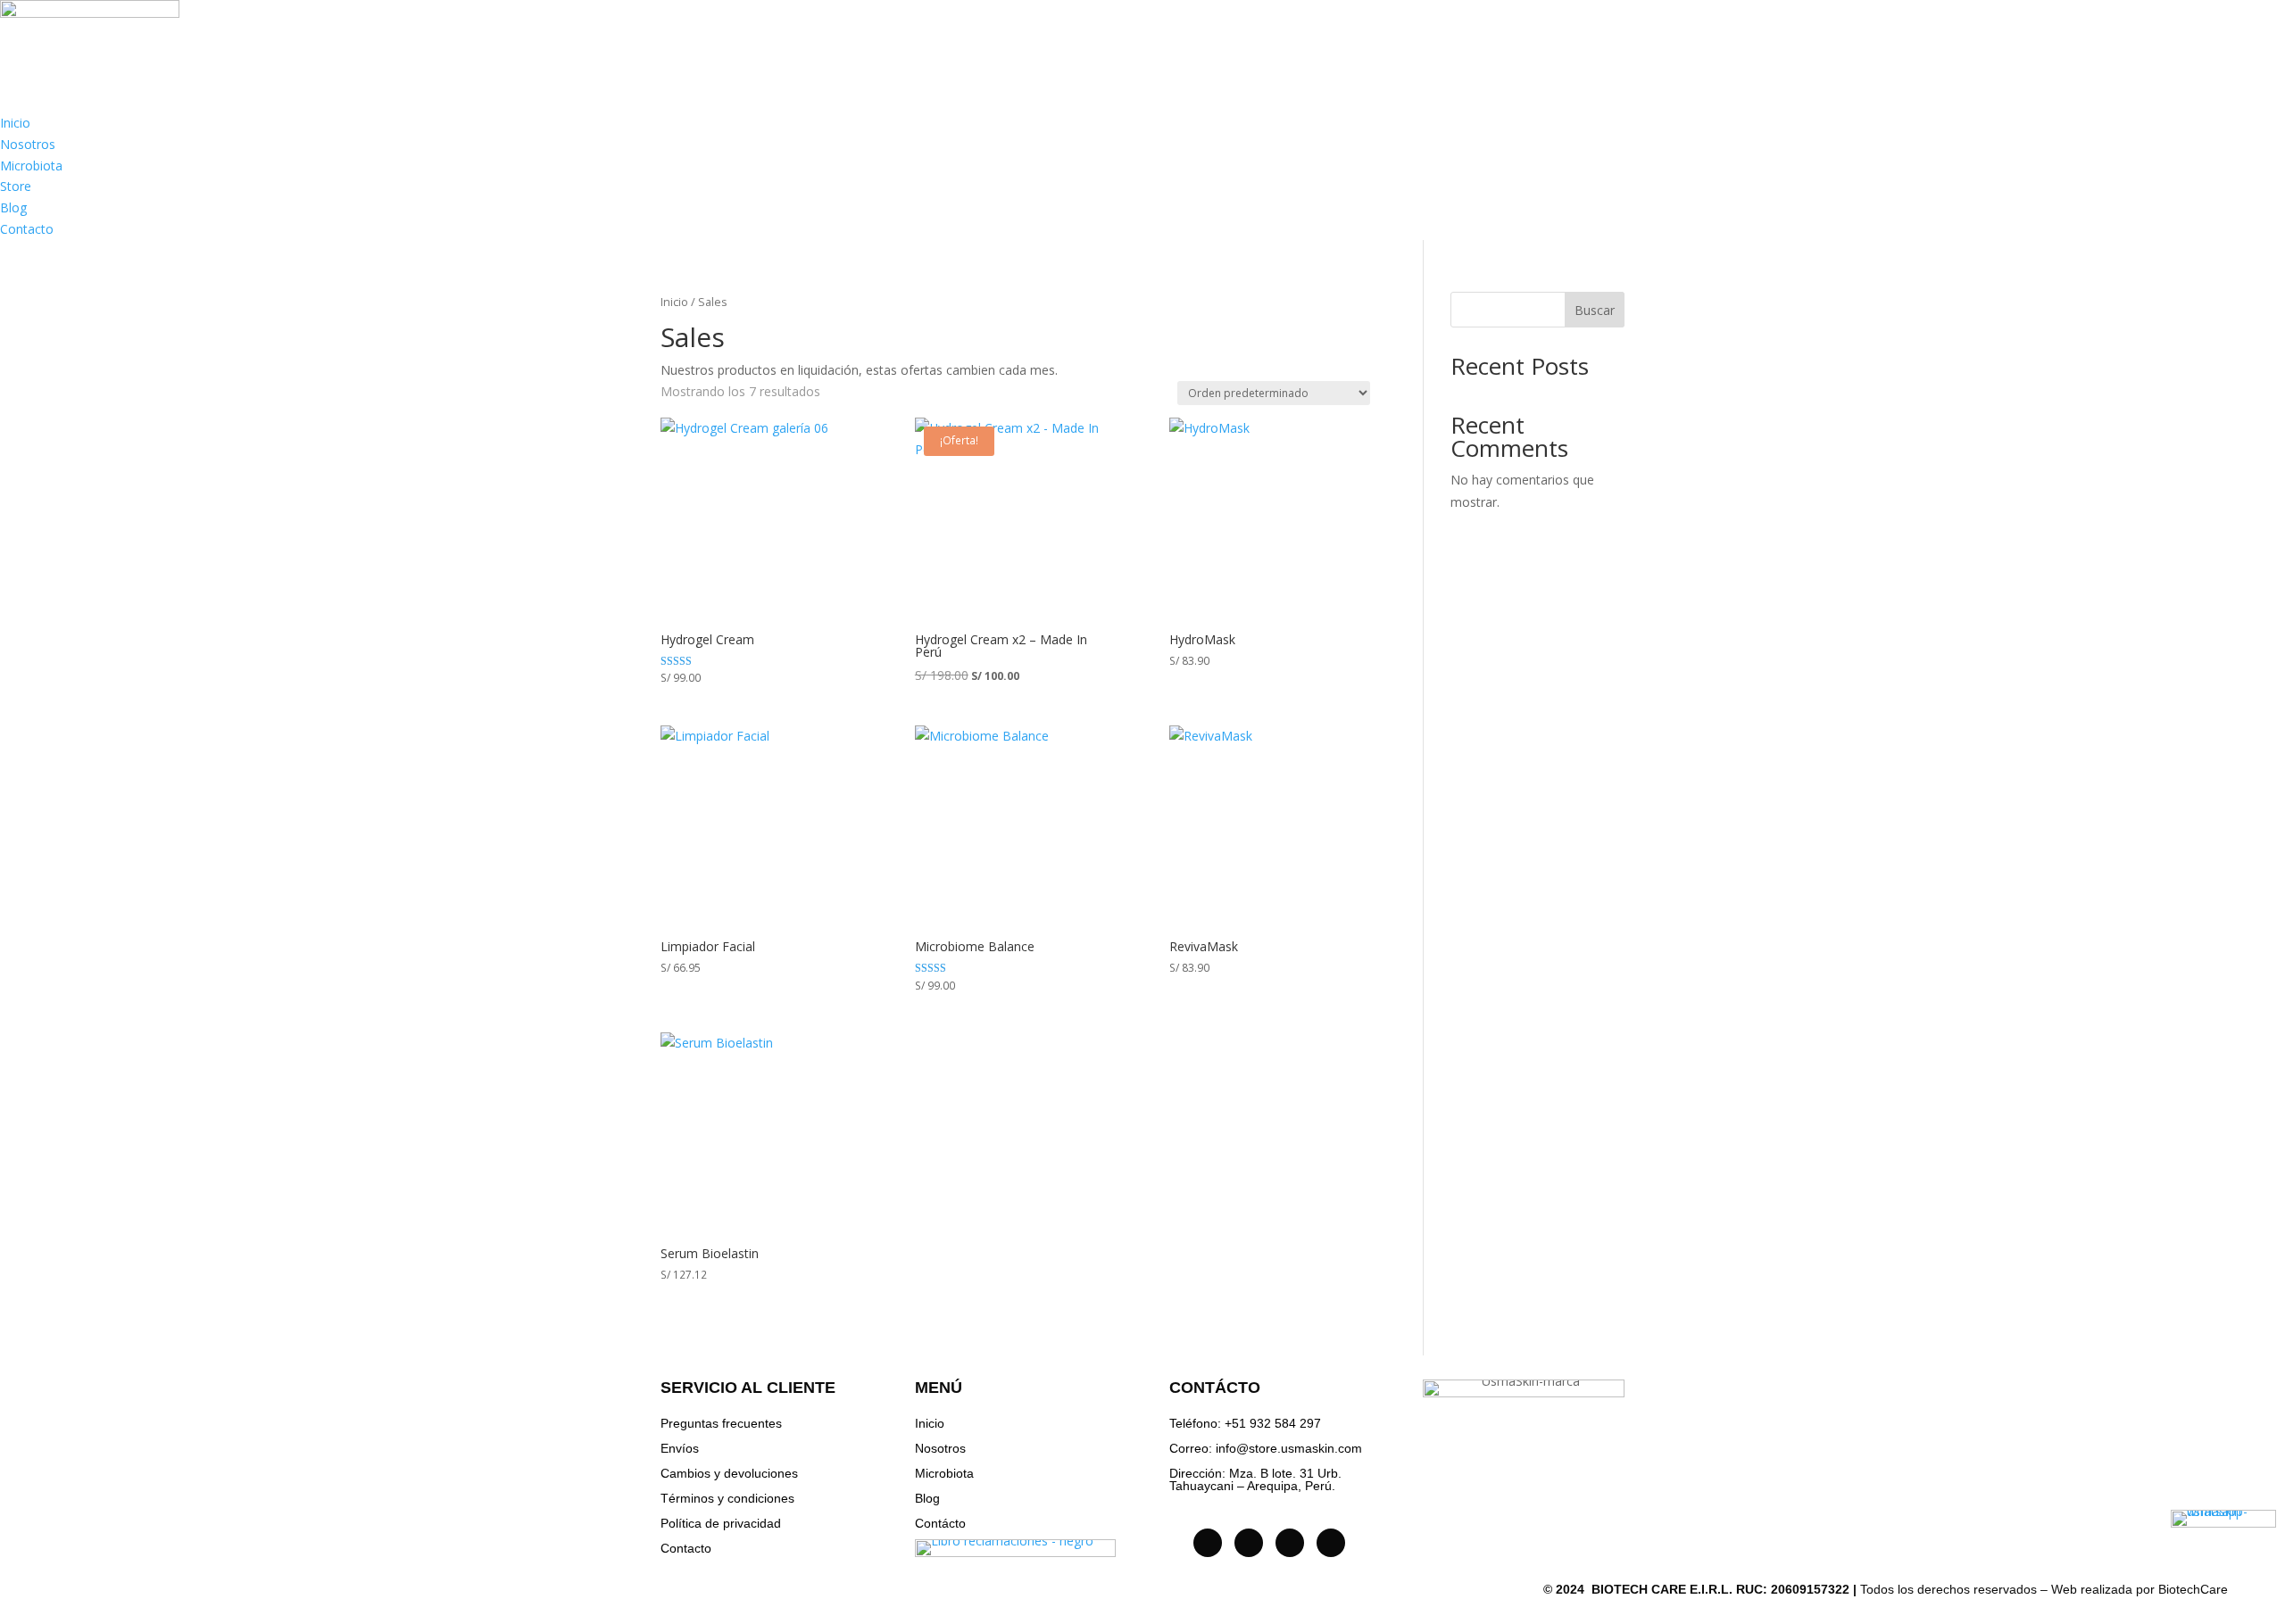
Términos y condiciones (727, 1498)
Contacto (27, 229)
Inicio (15, 123)
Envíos (680, 1448)
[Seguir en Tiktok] (1249, 1543)
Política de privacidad (721, 1523)
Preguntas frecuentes (721, 1423)
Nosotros (28, 144)
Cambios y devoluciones (729, 1473)
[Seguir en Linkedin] (1331, 1543)
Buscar (1595, 310)
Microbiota (31, 166)
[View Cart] (2255, 51)
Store (16, 186)
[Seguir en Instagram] (1208, 1543)
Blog (13, 207)
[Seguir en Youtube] (1290, 1543)
